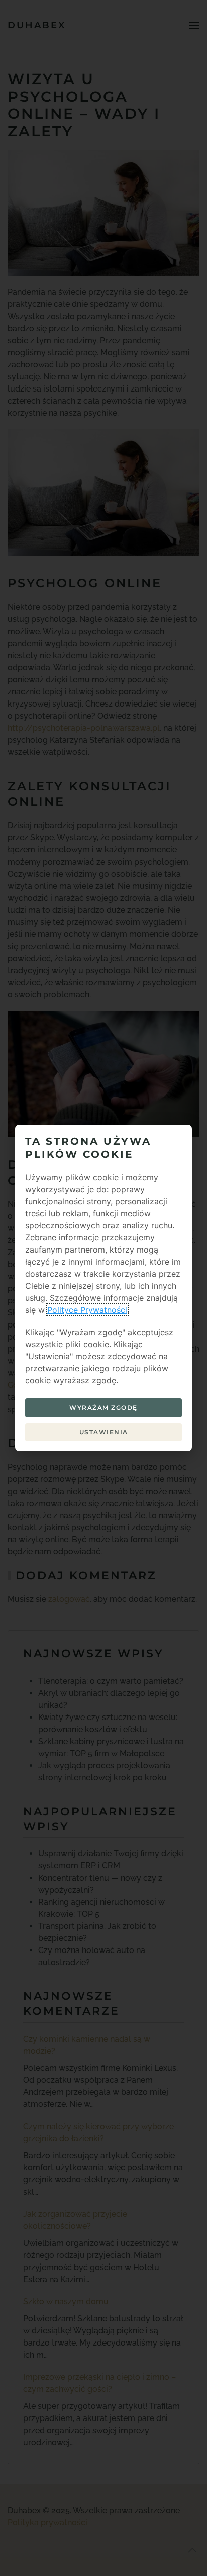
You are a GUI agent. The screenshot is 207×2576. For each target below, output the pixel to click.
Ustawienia (104, 1432)
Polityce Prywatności (87, 1310)
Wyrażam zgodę (103, 1407)
